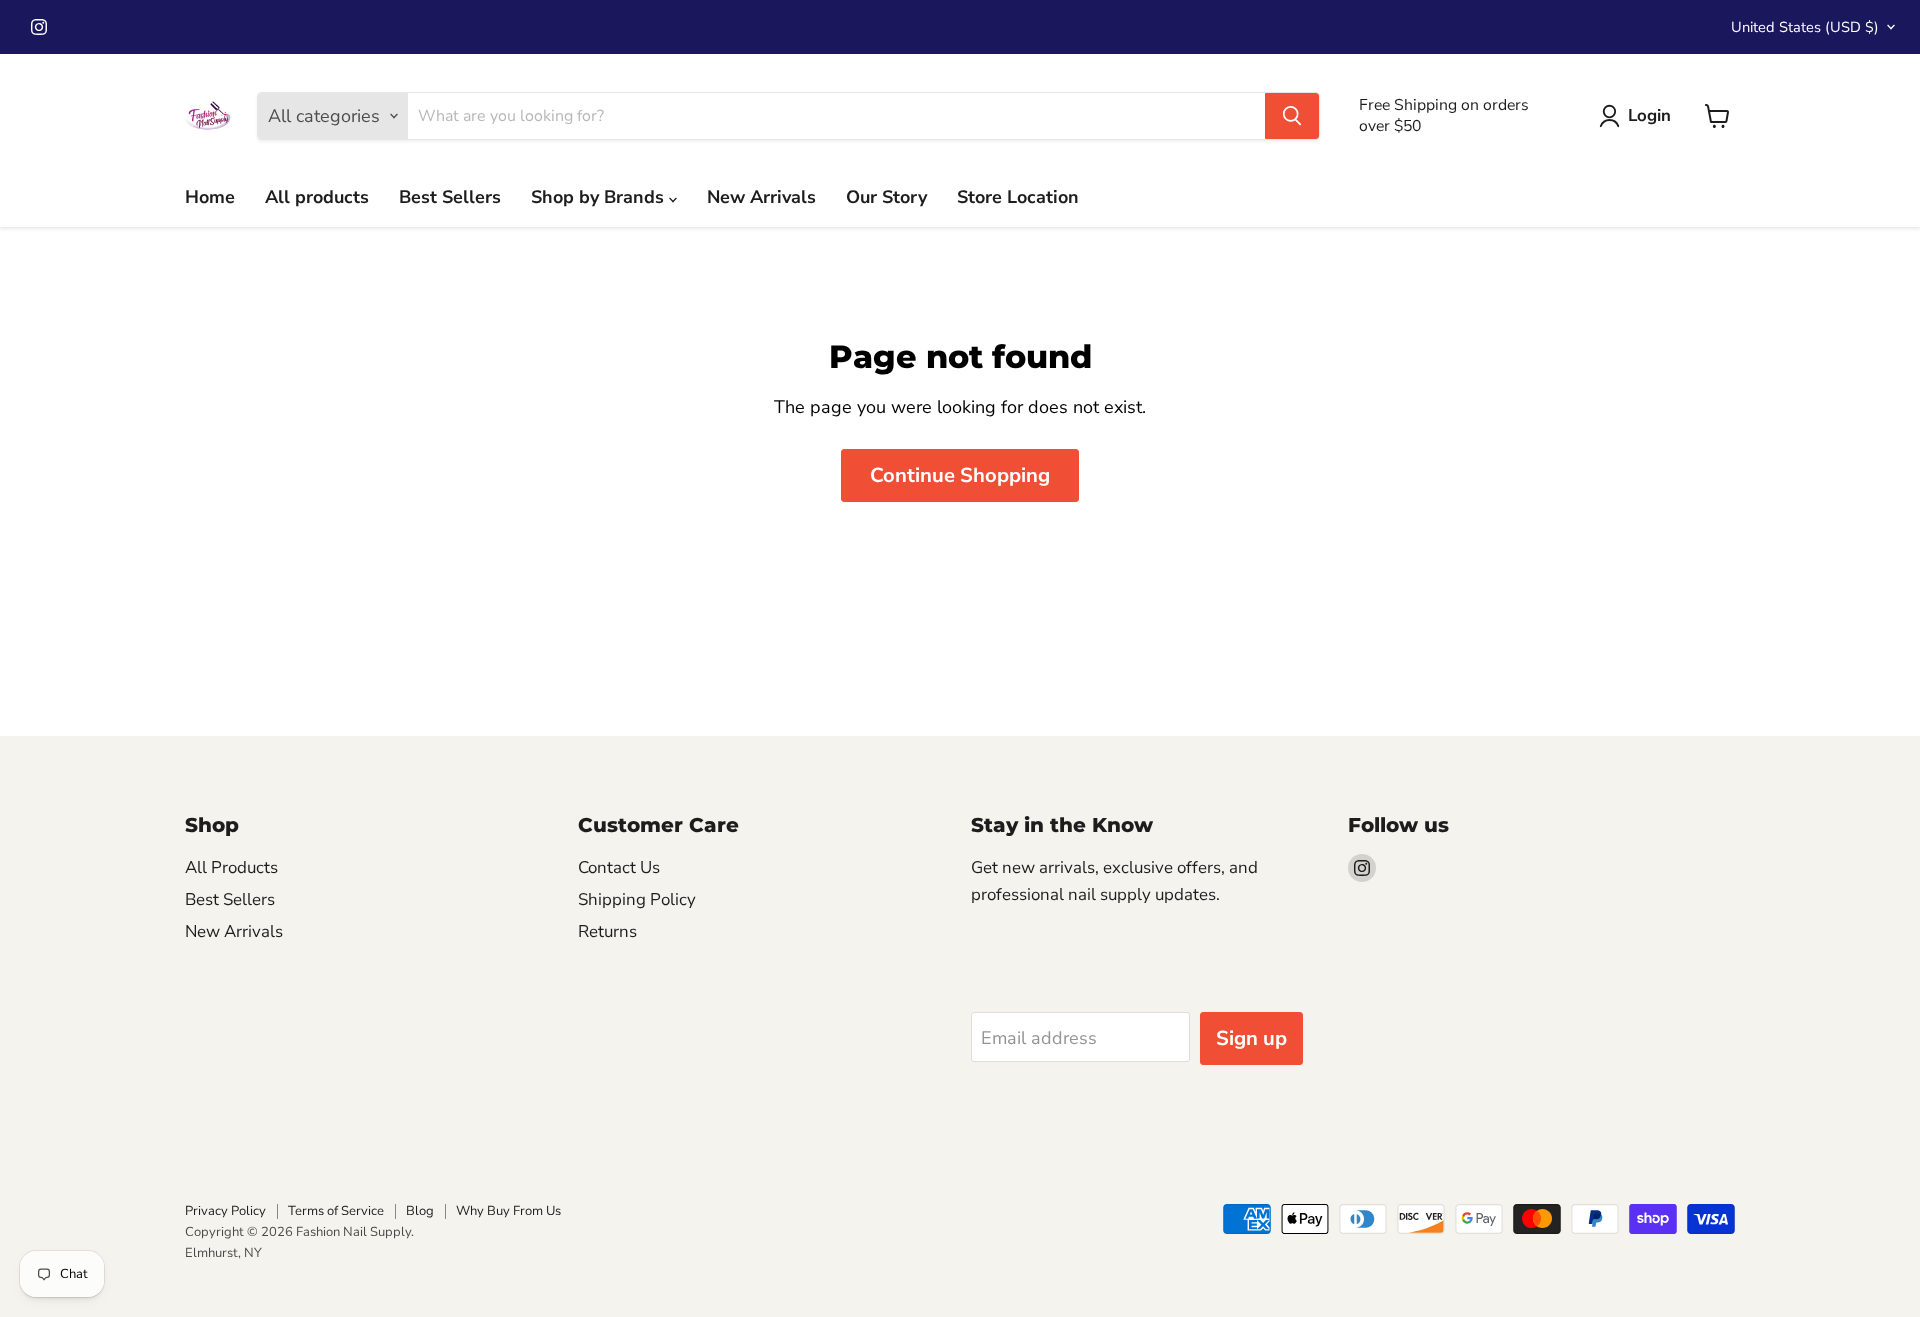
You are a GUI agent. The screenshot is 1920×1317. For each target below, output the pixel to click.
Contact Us (619, 867)
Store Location (1018, 197)
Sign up (1251, 1038)
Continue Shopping (960, 475)
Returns (607, 931)
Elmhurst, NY (223, 1253)
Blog (420, 1211)
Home (210, 197)
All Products (231, 867)
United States (1805, 27)
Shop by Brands (600, 197)
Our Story (886, 197)
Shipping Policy (637, 899)
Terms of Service (336, 1211)
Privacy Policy (225, 1211)
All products (317, 197)
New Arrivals (761, 197)
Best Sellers (450, 197)
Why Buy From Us (508, 1211)
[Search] (1292, 116)
